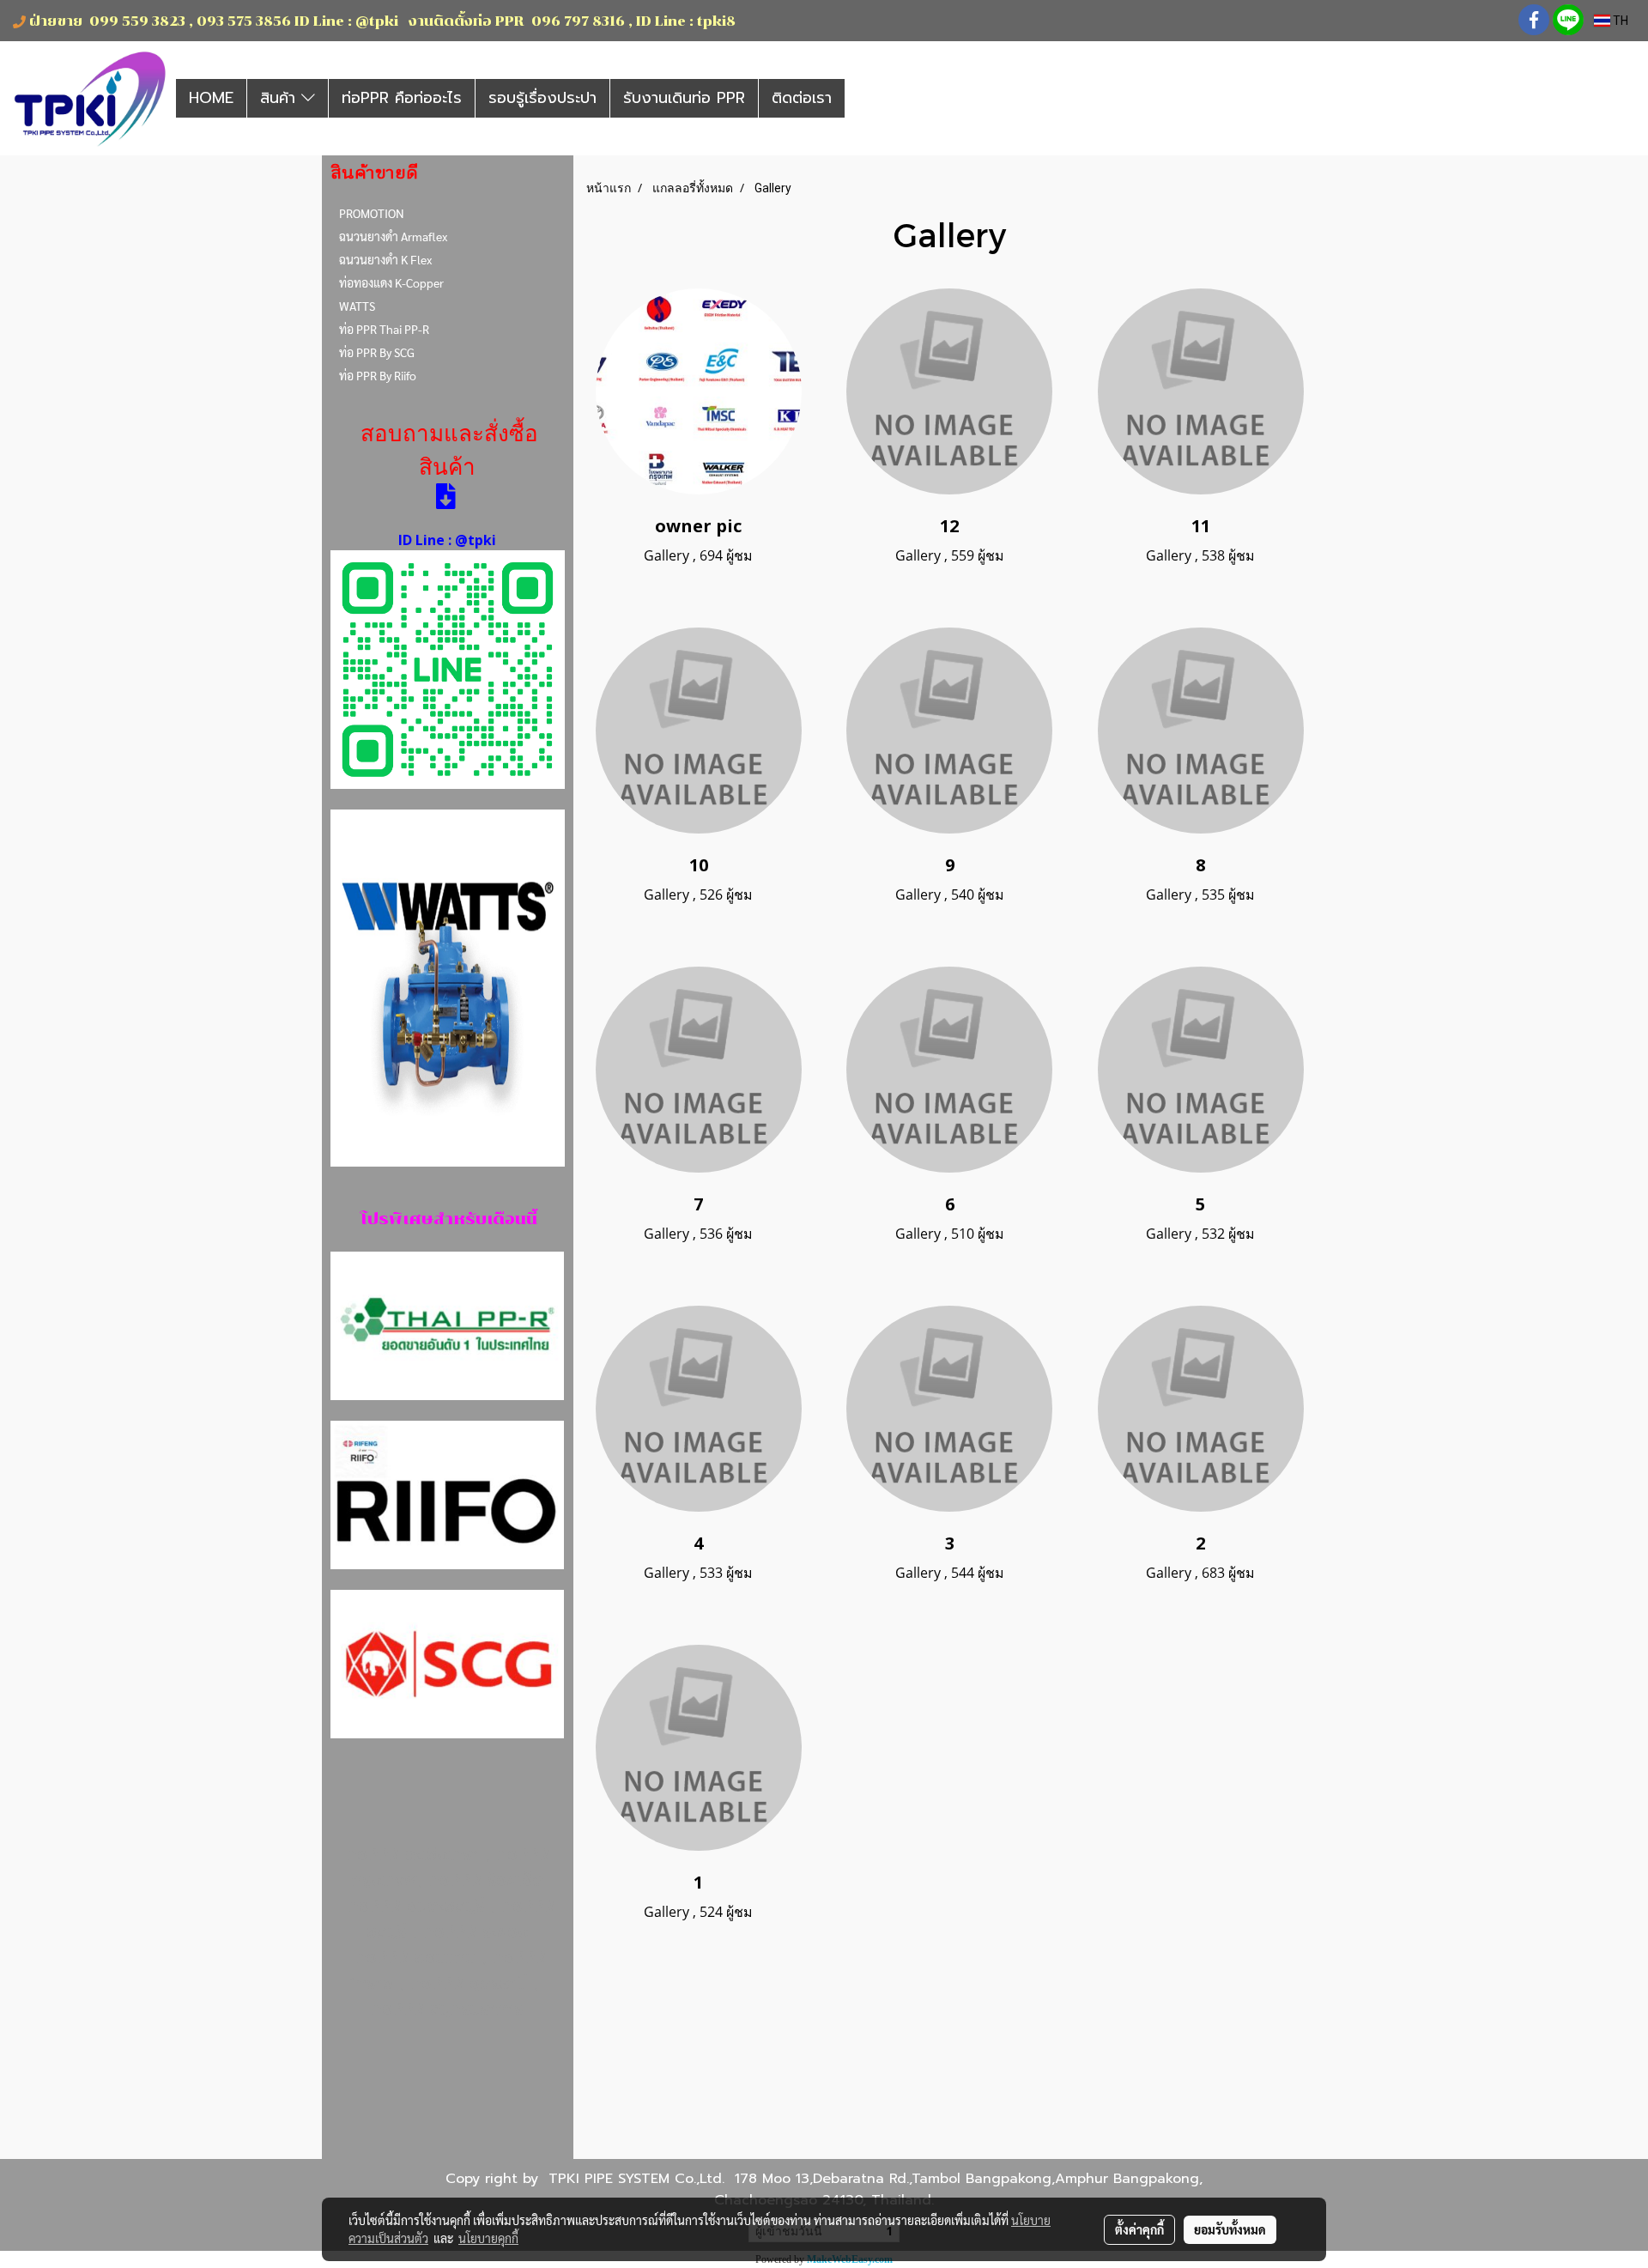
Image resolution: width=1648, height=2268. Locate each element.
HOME (211, 98)
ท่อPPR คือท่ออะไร (402, 98)
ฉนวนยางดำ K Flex (385, 259)
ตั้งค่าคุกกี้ (1139, 2229)
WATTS (357, 306)
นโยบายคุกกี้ (488, 2238)
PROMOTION (372, 213)
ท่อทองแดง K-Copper (391, 282)
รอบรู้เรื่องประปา (542, 98)
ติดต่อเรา (802, 98)
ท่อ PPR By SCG (377, 352)
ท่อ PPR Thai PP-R (384, 329)
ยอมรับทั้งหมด (1230, 2229)
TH (1619, 21)
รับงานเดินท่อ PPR (684, 98)
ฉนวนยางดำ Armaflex (393, 236)
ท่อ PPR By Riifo (378, 375)
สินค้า (281, 98)
